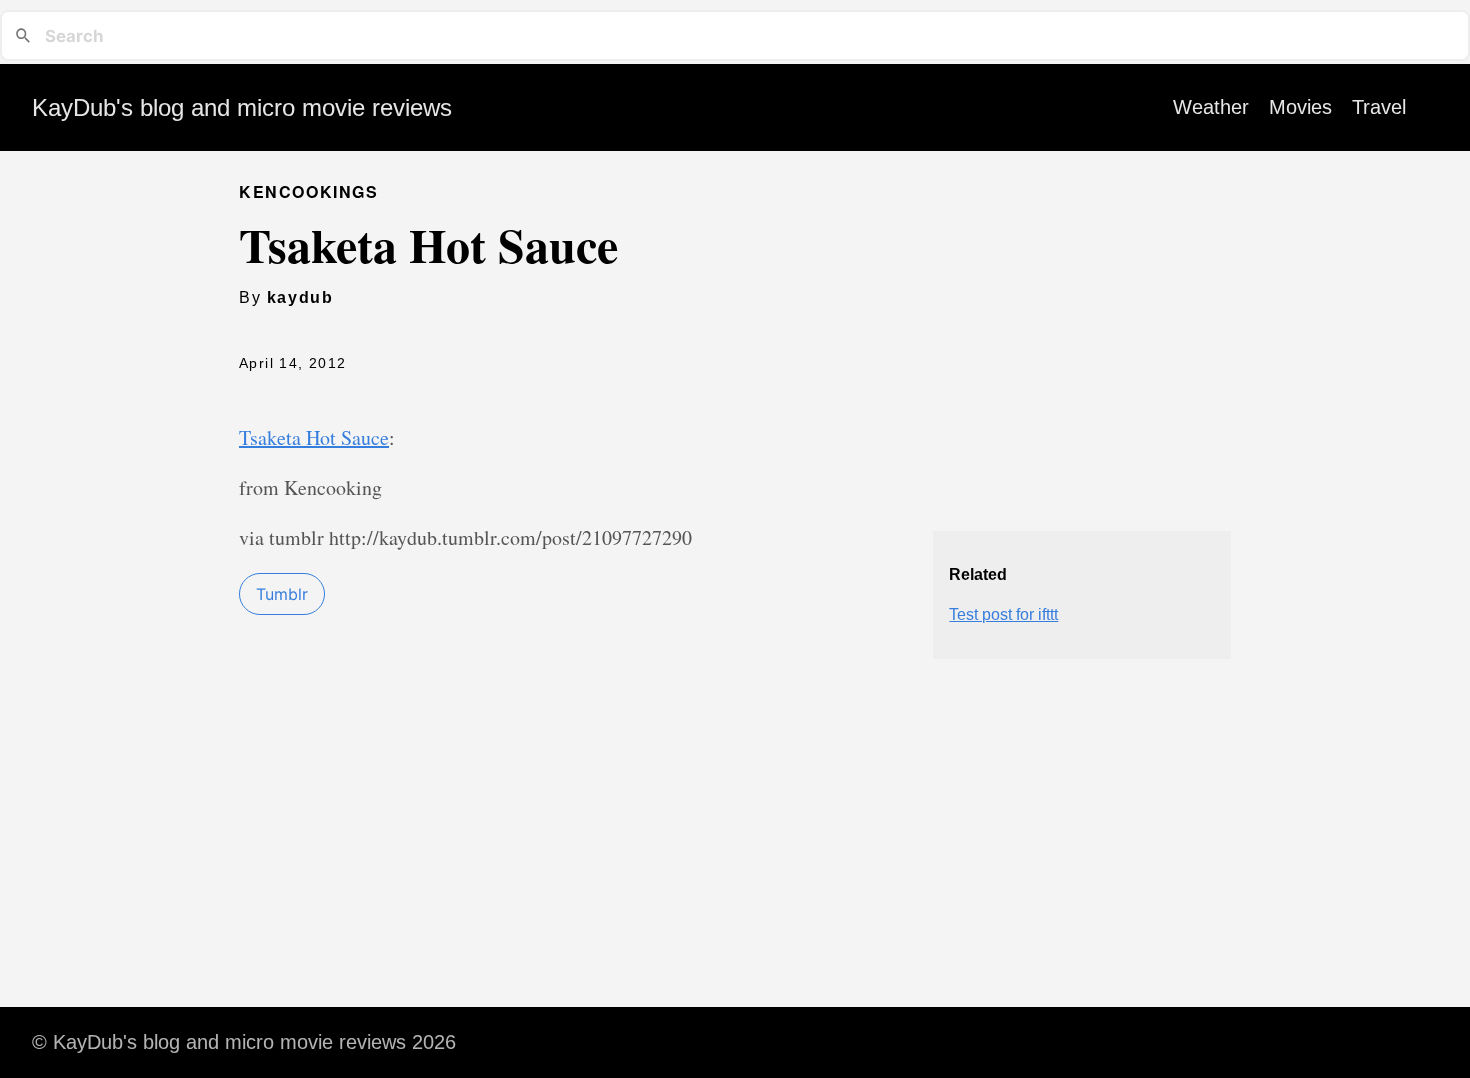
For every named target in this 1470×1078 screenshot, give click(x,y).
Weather (1211, 107)
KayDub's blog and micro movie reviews (242, 107)
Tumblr (282, 594)
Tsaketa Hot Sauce (314, 437)
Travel (1379, 107)
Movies (1300, 107)
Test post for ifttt (1003, 614)
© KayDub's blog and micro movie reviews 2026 (244, 1042)
